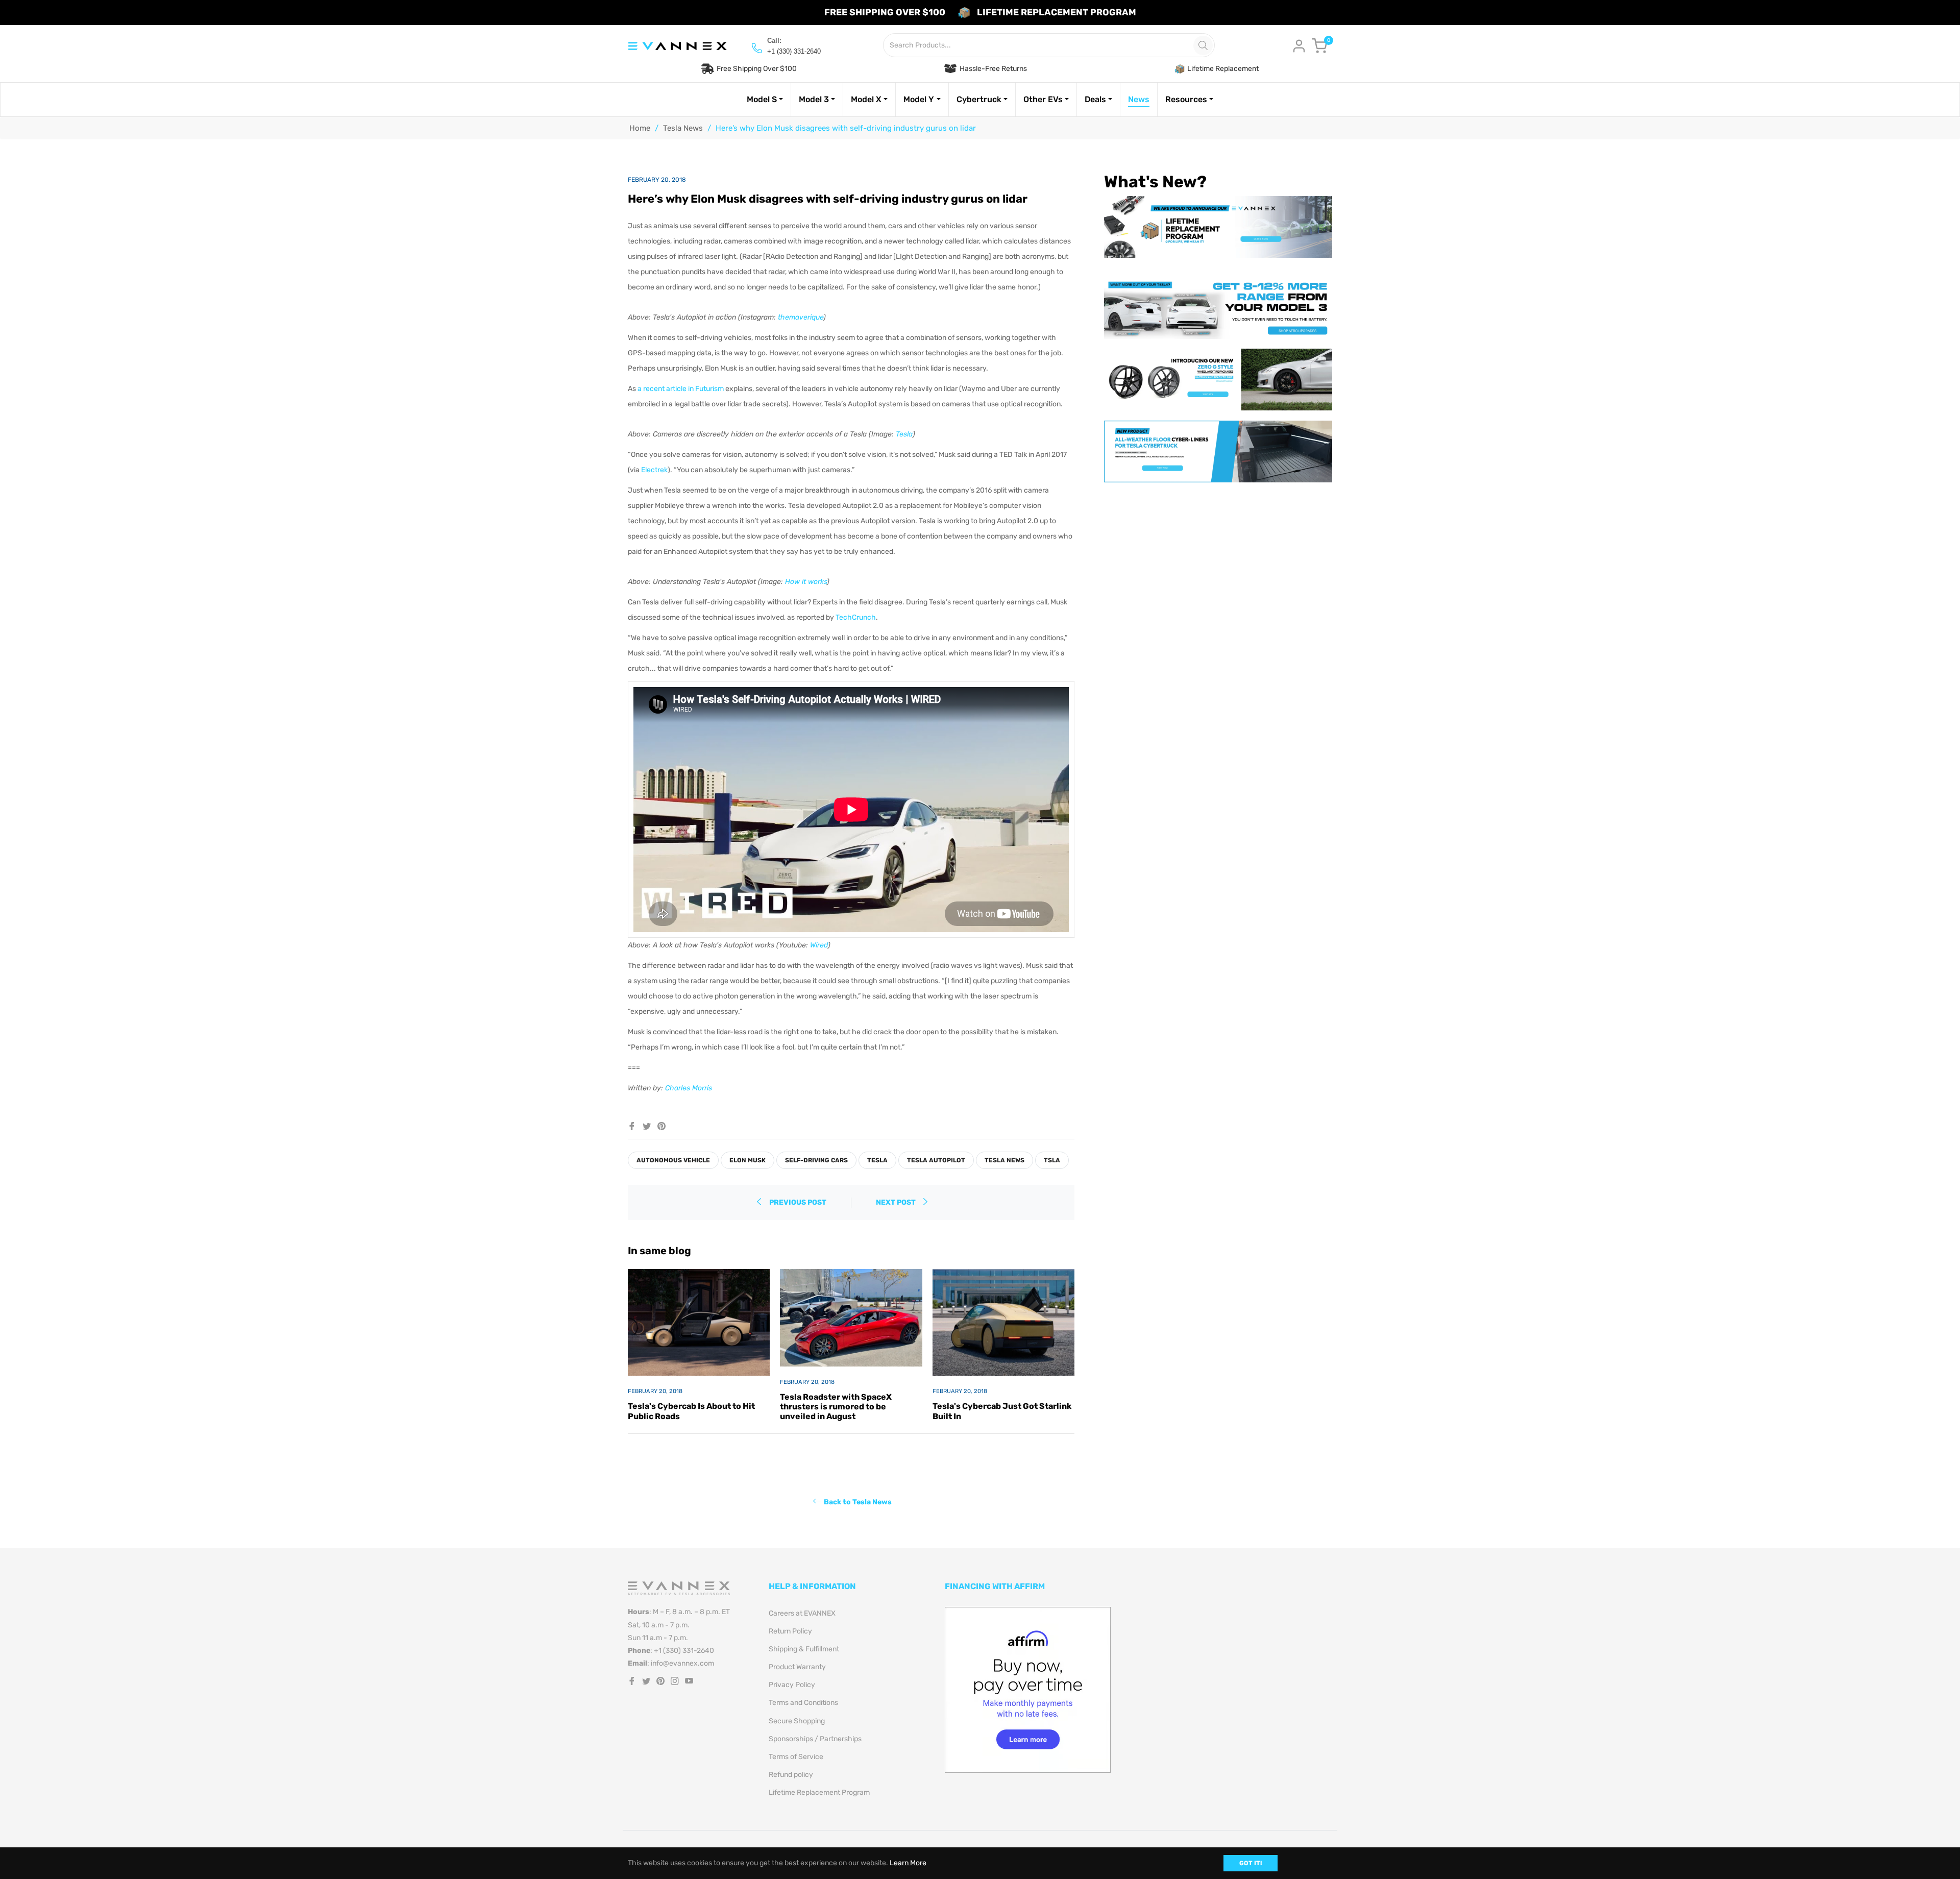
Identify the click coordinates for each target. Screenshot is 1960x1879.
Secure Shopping (797, 1721)
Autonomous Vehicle (673, 1160)
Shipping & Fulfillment (804, 1649)
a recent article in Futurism (681, 389)
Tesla (904, 434)
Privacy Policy (792, 1685)
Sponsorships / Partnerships (815, 1739)
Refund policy (791, 1775)
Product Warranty (797, 1667)
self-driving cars (816, 1160)
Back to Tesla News (858, 1502)
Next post (897, 1202)
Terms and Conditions (803, 1703)
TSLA (1052, 1160)
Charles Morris (689, 1088)
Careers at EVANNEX (802, 1613)
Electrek (654, 470)
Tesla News (683, 128)
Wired (819, 945)
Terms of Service (796, 1757)
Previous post (798, 1202)
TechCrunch (856, 617)
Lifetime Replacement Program (819, 1792)
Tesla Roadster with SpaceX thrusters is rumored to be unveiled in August (836, 1407)
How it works (806, 582)
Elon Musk (748, 1160)
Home (640, 128)
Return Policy (790, 1631)
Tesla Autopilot (936, 1160)
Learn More (908, 1863)
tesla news (1004, 1160)
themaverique (801, 317)
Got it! (1251, 1863)
